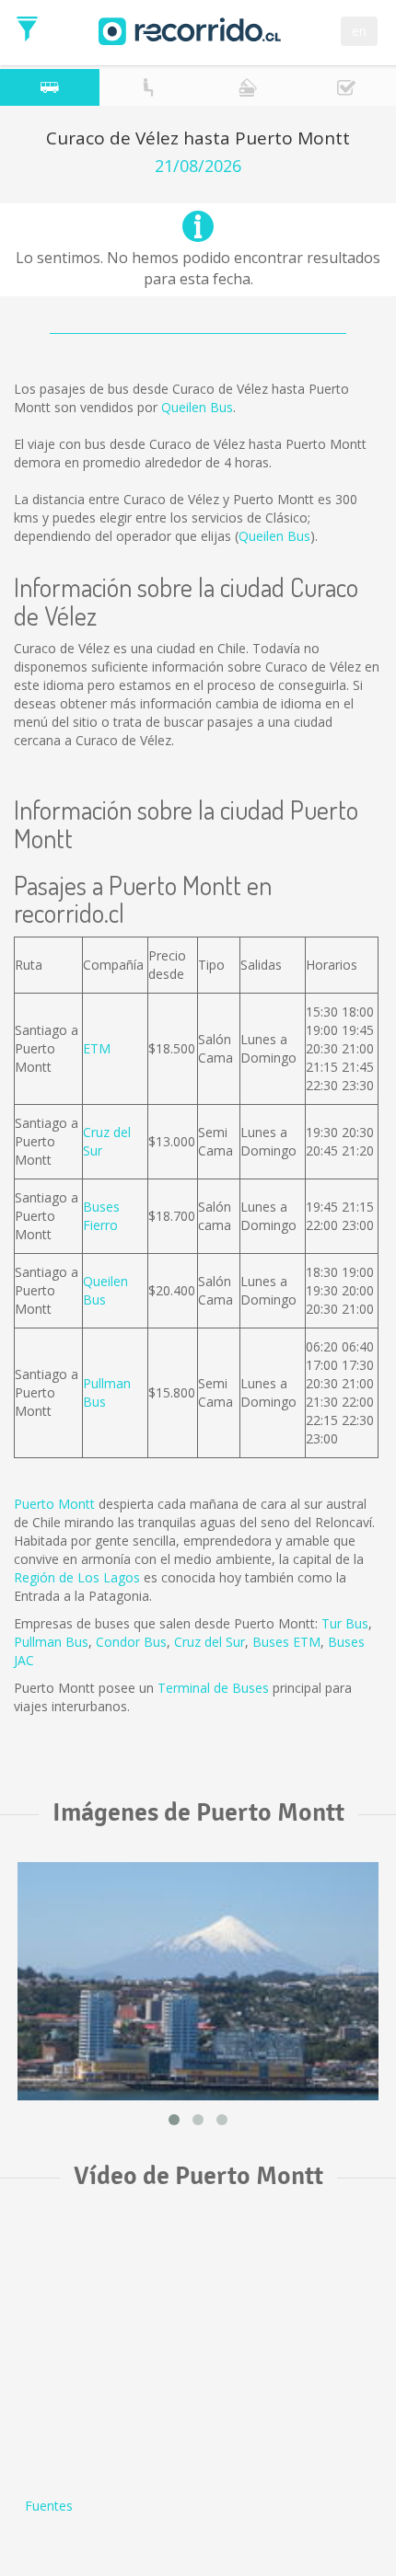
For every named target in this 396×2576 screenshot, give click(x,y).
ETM (97, 1048)
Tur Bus (345, 1623)
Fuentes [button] (49, 2506)
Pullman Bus (51, 1642)
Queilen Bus (197, 407)
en (359, 31)
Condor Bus (131, 1642)
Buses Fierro (101, 1216)
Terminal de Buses (213, 1688)
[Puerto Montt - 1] (198, 1981)
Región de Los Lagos (77, 1577)
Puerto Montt (54, 1504)
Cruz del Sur (210, 1642)
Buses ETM (286, 1642)
